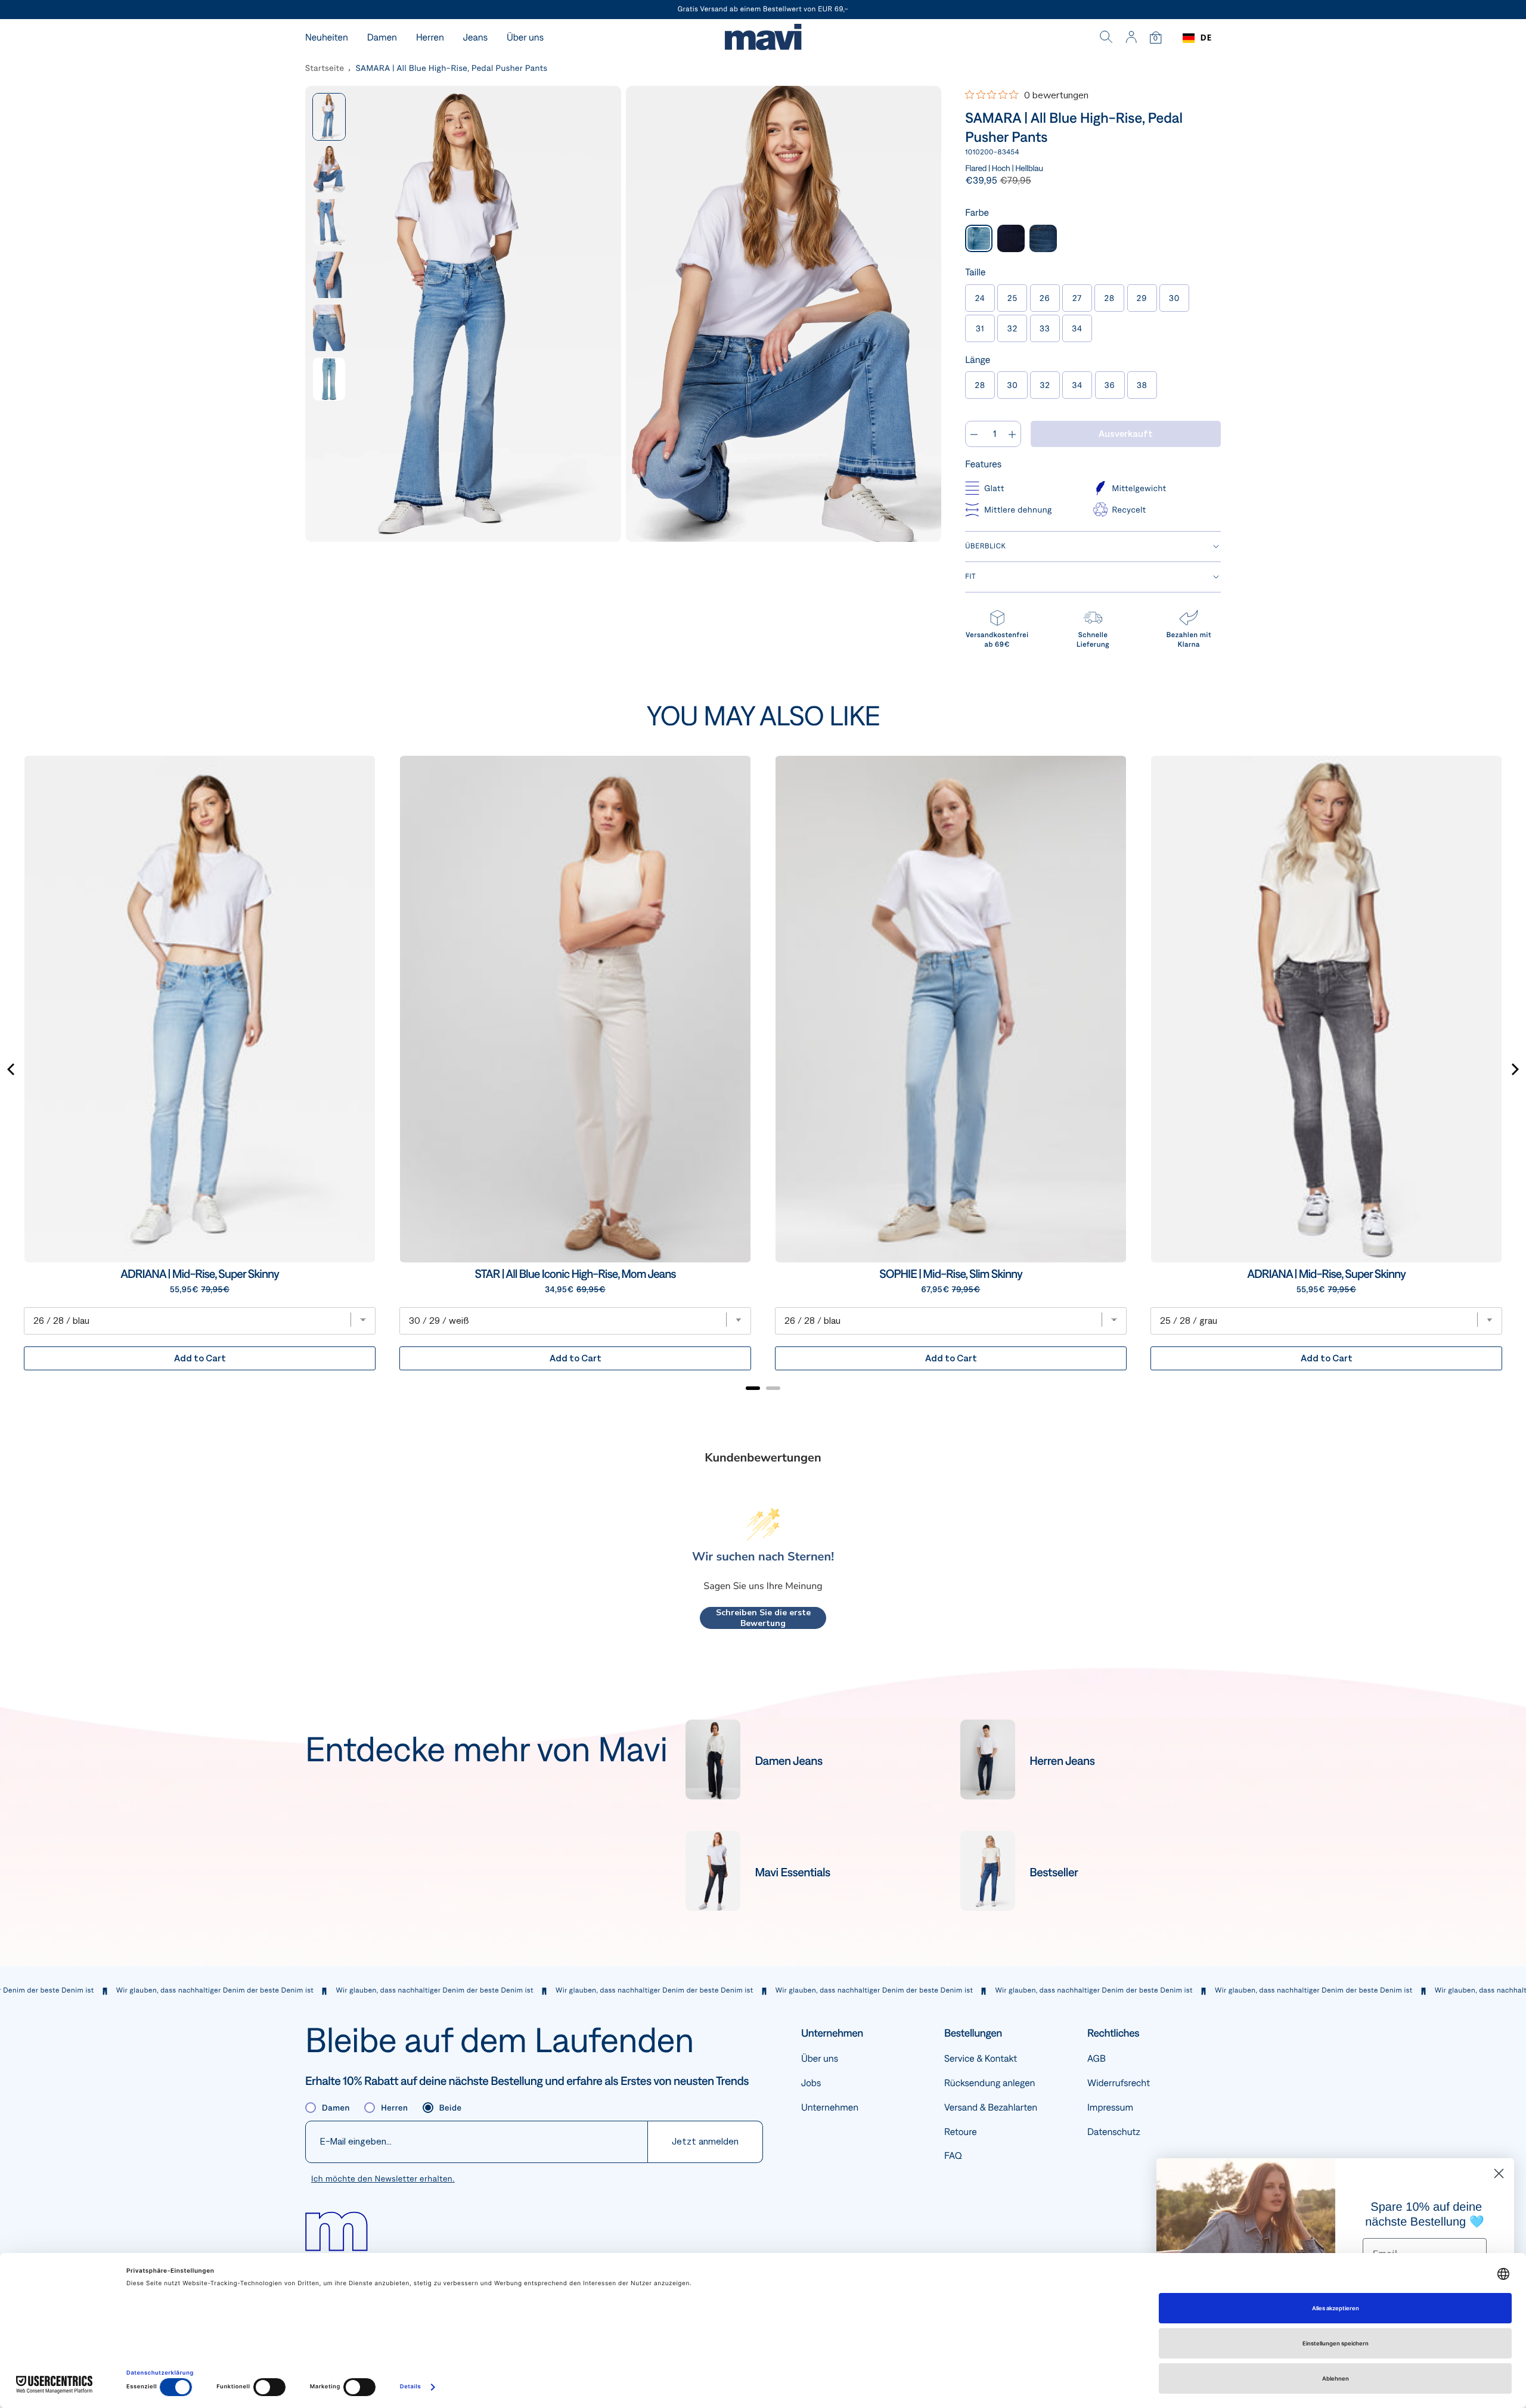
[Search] (1106, 38)
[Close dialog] (1499, 2173)
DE (1206, 38)
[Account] (1131, 38)
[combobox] (1197, 38)
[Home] (763, 38)
